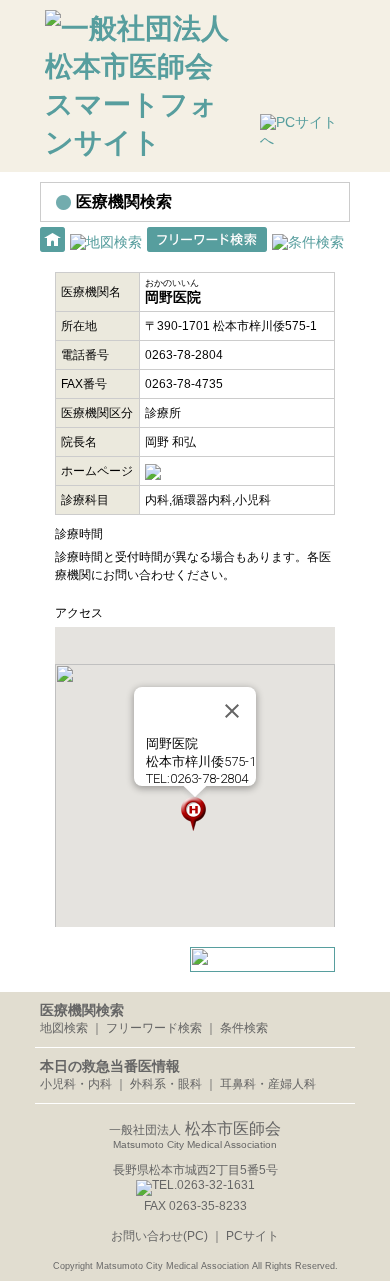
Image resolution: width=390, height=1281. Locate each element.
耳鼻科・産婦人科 (268, 1084)
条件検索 (244, 1028)
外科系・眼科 (166, 1084)
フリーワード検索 (154, 1028)
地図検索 (64, 1028)
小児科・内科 (76, 1084)
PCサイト (252, 1236)
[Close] (232, 711)
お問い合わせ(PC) (161, 1236)
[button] (194, 813)
